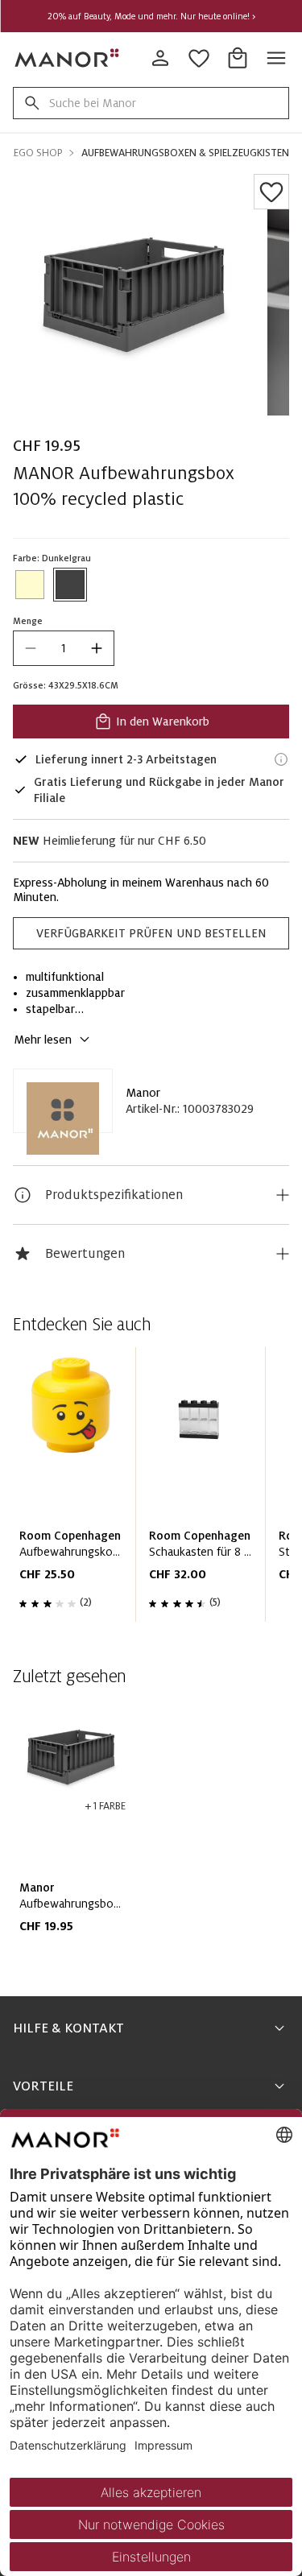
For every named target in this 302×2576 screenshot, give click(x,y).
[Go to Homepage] (68, 58)
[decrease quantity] (31, 648)
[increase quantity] (97, 648)
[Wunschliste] (271, 192)
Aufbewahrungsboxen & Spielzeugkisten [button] (185, 153)
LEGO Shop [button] (35, 153)
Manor (143, 1093)
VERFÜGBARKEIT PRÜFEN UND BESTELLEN (151, 933)
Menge (28, 621)
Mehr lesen (43, 1040)
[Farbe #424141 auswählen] (70, 585)
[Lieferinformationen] (281, 759)
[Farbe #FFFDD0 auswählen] (30, 585)
